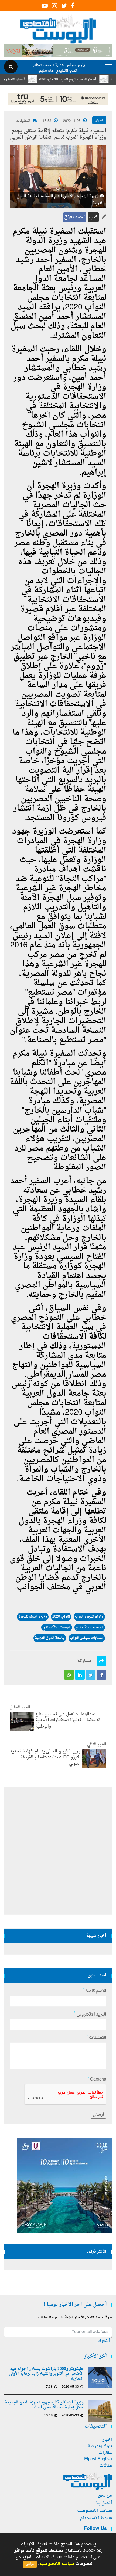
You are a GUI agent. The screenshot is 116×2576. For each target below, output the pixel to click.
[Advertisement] (58, 1851)
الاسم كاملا (95, 1991)
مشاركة (84, 1661)
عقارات (105, 2453)
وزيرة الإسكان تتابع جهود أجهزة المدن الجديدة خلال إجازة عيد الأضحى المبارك (44, 2405)
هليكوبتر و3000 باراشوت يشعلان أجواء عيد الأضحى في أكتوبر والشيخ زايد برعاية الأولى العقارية (46, 2374)
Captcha (97, 2079)
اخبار (99, 120)
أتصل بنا (104, 2503)
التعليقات (23, 121)
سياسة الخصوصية (94, 2511)
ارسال (98, 2115)
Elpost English (98, 2459)
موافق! (30, 2564)
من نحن (105, 2496)
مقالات (106, 2466)
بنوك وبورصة (100, 2446)
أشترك (104, 2341)
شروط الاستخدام (96, 2518)
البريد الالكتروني (90, 2014)
